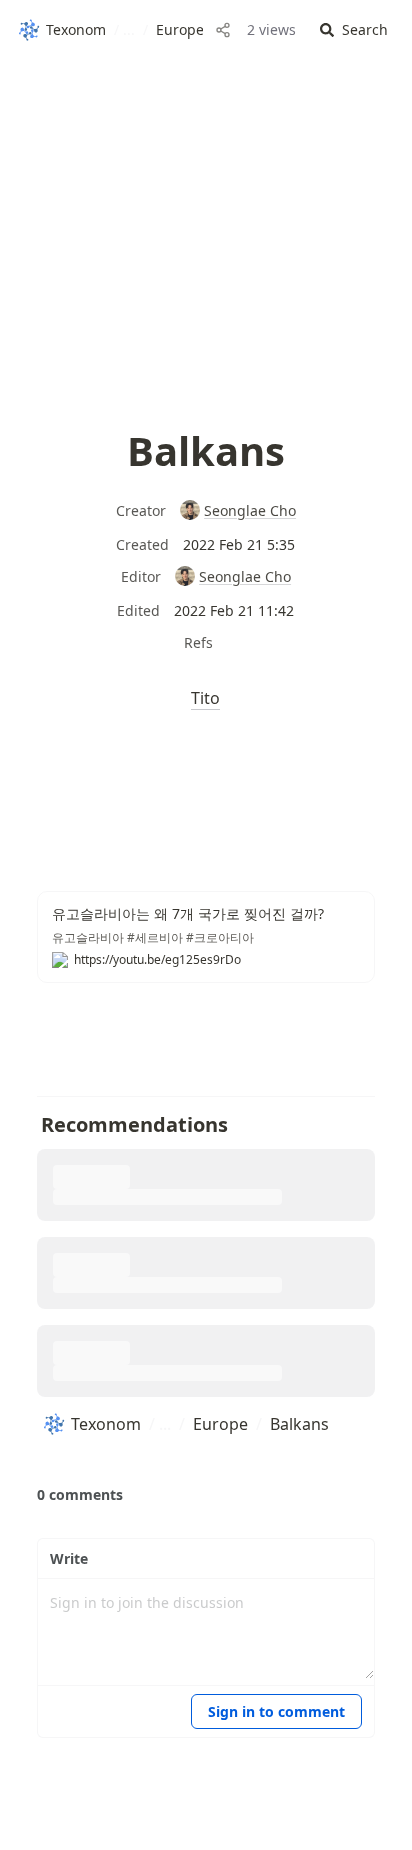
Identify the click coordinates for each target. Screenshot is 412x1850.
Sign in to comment (276, 1711)
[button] (354, 30)
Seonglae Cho (250, 510)
